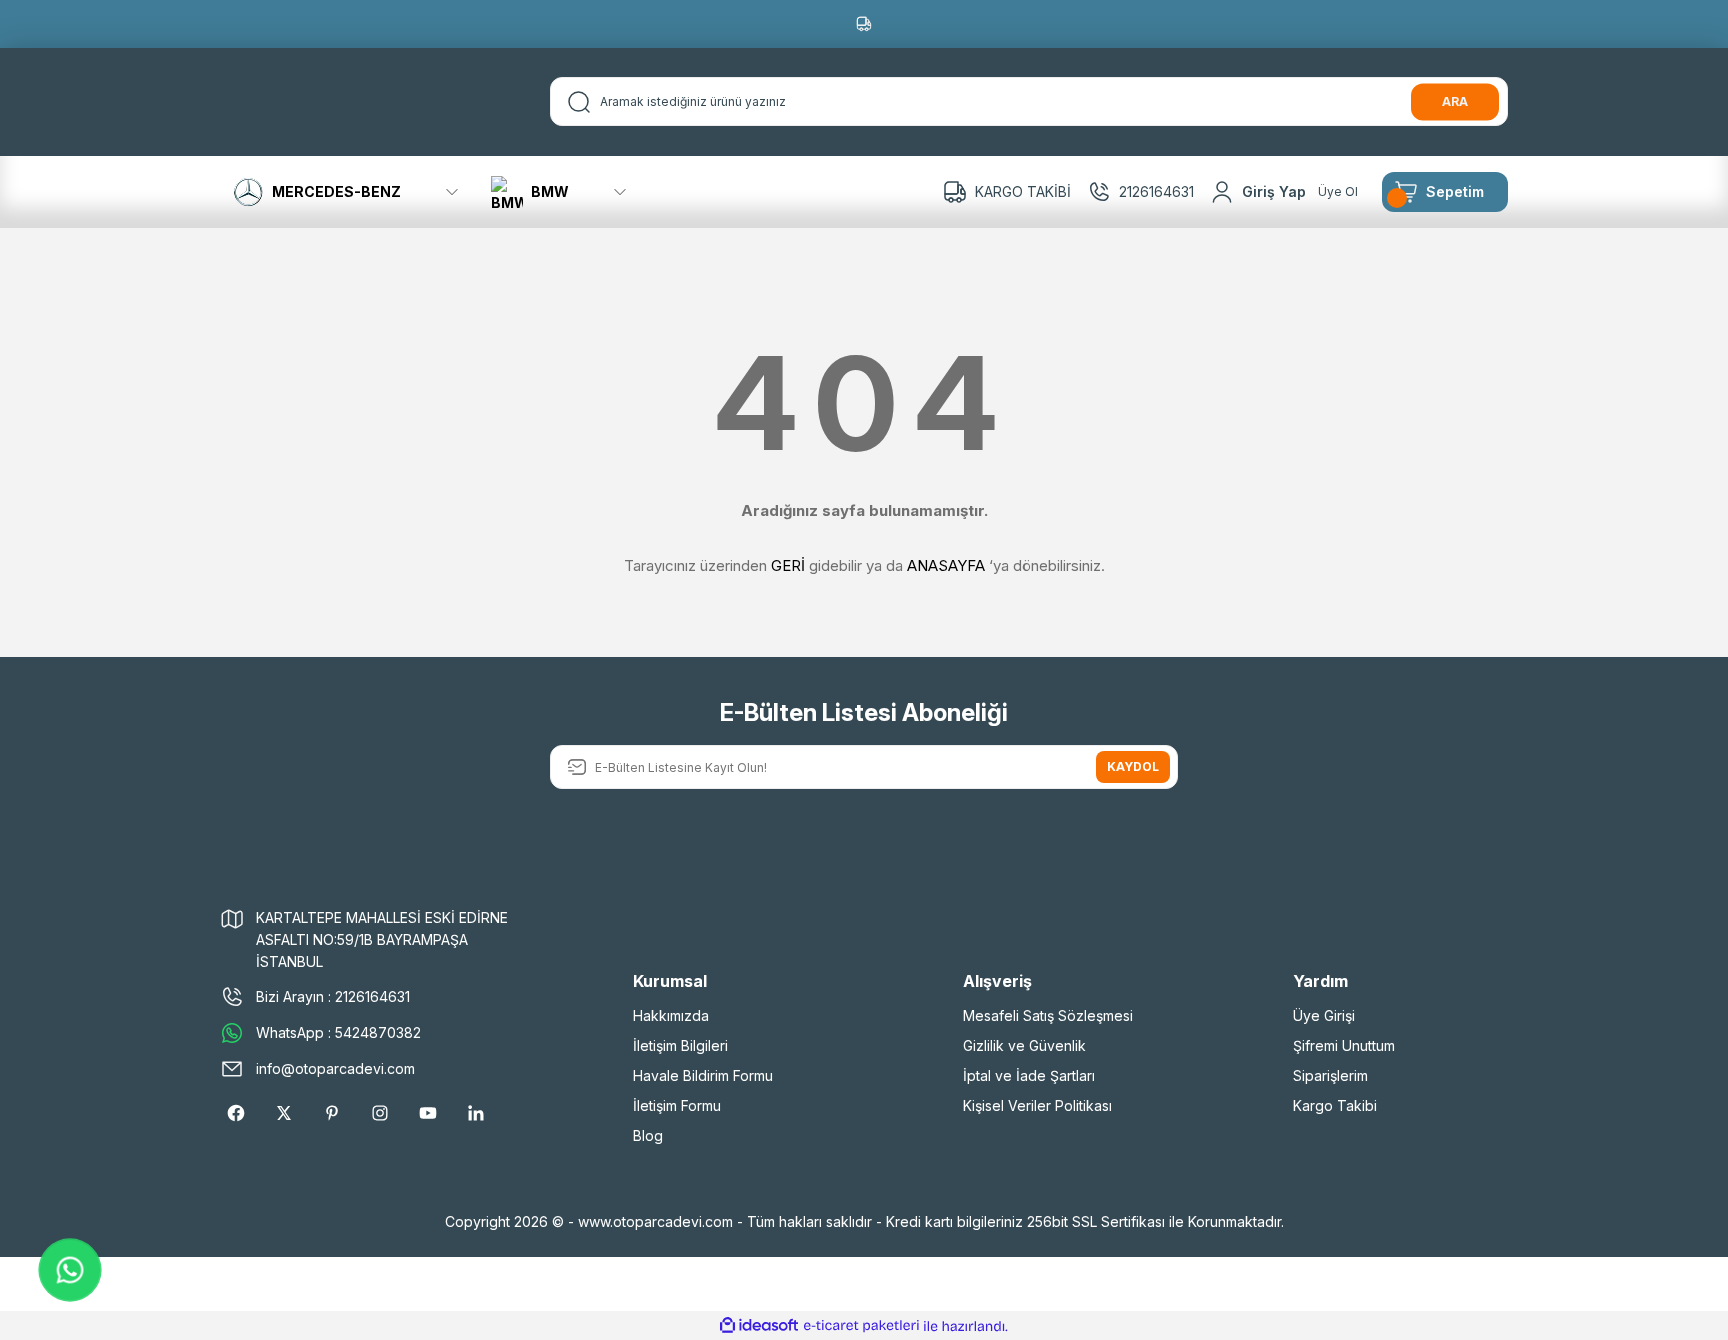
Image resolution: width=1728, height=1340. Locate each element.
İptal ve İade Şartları (1029, 1075)
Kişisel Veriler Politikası (1037, 1105)
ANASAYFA (946, 565)
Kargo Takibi (1335, 1105)
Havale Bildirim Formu (703, 1075)
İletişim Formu (677, 1105)
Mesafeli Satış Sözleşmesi (1048, 1015)
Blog (648, 1135)
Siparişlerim (1330, 1075)
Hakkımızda (671, 1015)
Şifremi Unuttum (1344, 1045)
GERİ (788, 565)
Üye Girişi (1324, 1015)
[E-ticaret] (861, 1326)
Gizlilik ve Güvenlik (1024, 1045)
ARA (1455, 101)
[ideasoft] (759, 1326)
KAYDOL (1133, 766)
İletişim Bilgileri (680, 1045)
